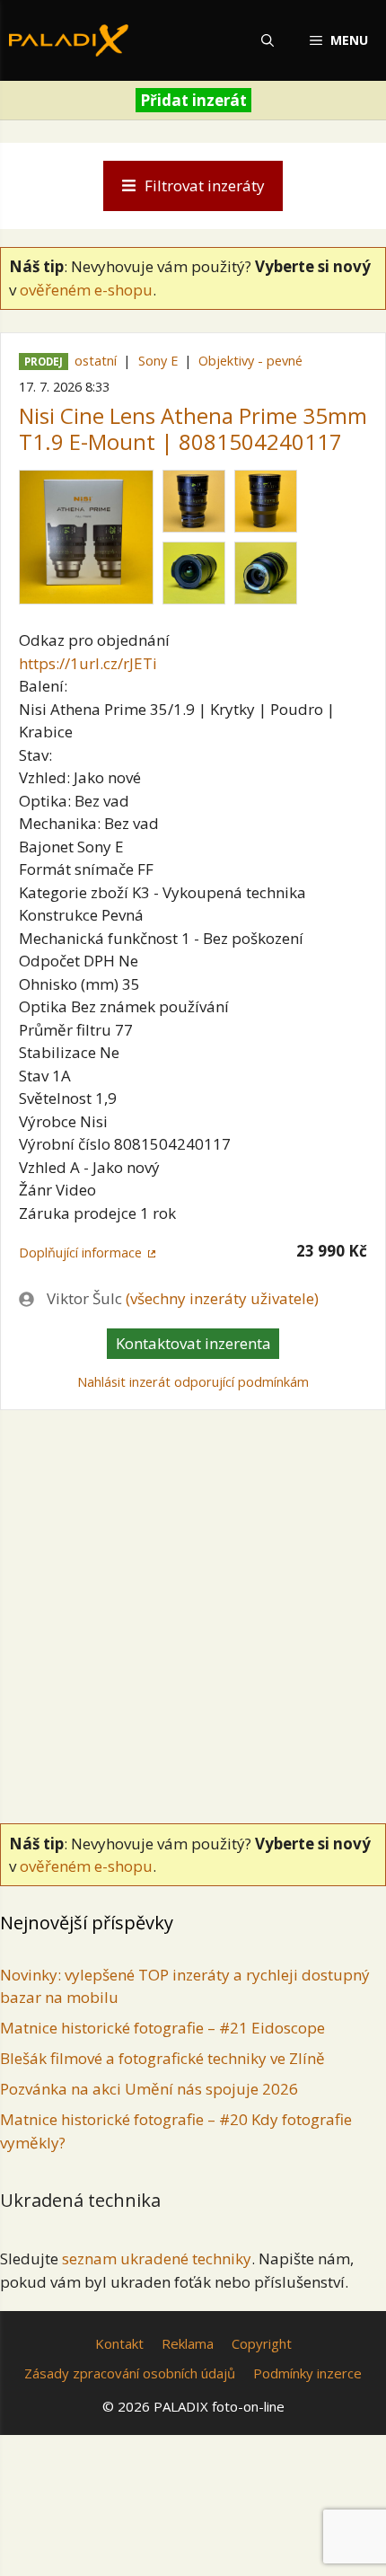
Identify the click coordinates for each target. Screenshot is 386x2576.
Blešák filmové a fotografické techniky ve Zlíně (162, 2058)
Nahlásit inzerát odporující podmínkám (193, 1382)
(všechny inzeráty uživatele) (222, 1298)
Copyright (262, 2343)
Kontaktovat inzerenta (193, 1343)
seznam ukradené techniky (157, 2258)
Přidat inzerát (193, 100)
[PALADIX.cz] (69, 40)
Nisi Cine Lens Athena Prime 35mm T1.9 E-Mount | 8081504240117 (193, 428)
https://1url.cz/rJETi (88, 663)
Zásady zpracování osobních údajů (130, 2373)
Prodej (44, 362)
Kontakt (119, 2343)
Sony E (158, 361)
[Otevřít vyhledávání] (268, 40)
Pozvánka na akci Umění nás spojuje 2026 (149, 2089)
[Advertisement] (193, 1612)
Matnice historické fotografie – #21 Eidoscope (162, 2028)
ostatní (96, 361)
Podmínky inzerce (307, 2373)
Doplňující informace (80, 1253)
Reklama (188, 2343)
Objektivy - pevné (250, 361)
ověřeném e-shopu (86, 290)
